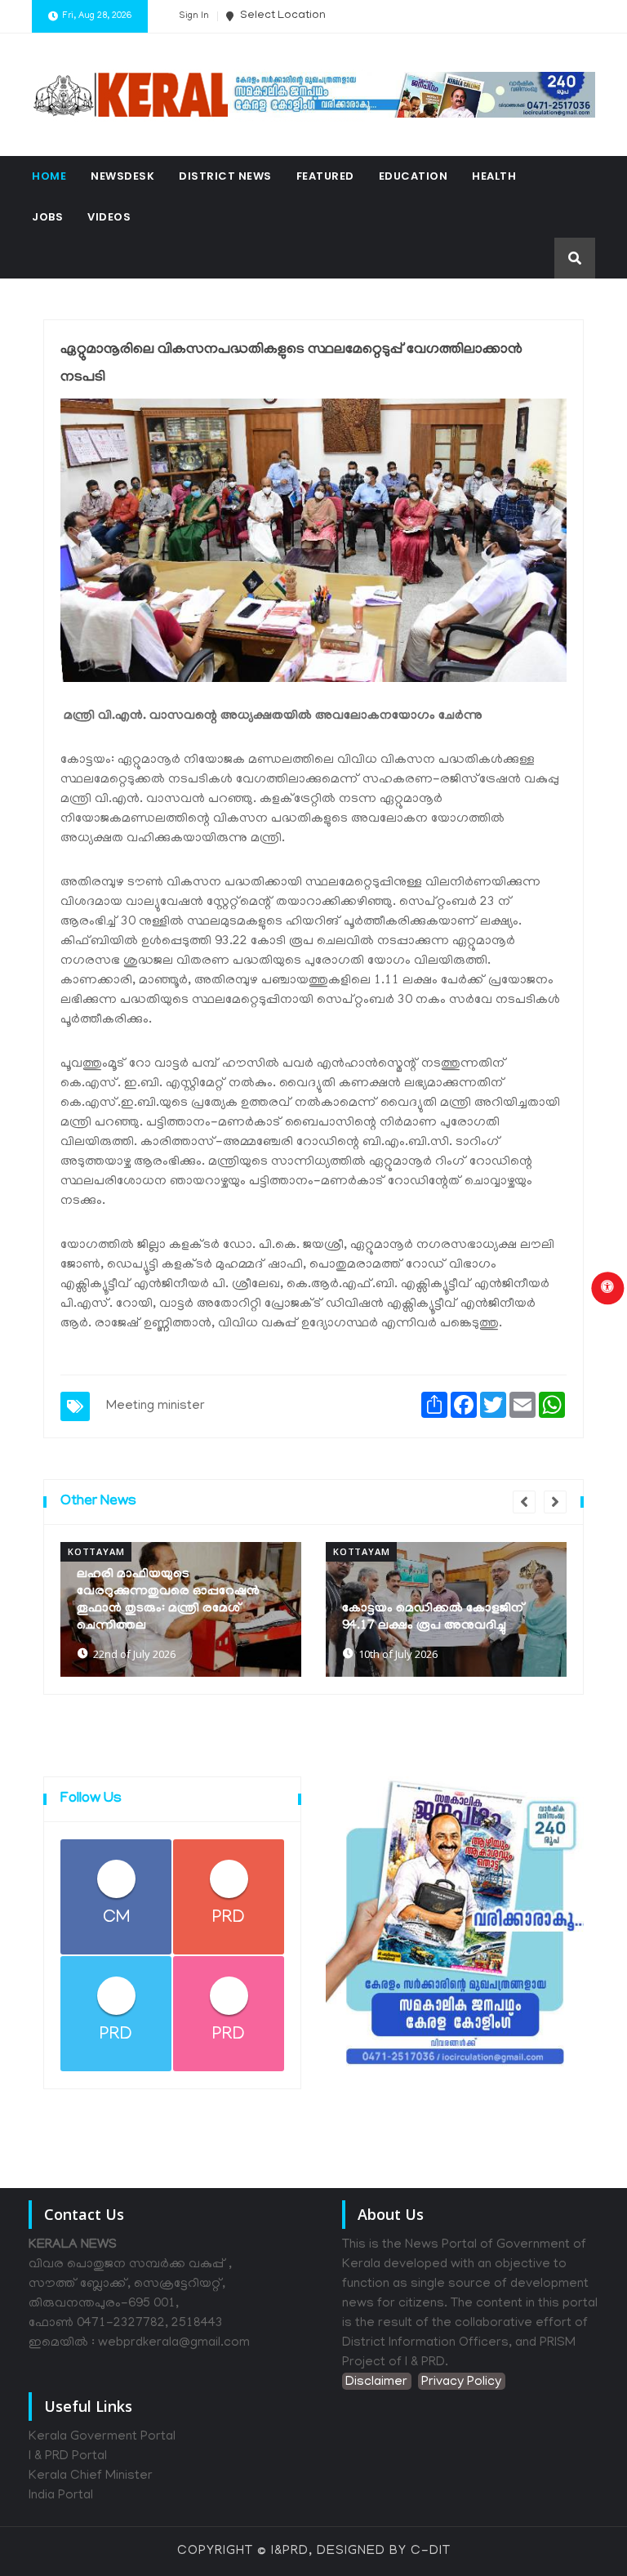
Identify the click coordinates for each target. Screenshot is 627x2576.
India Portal (61, 2496)
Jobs (47, 217)
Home (49, 176)
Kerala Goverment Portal (102, 2437)
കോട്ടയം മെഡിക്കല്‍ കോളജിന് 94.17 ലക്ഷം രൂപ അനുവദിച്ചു (434, 1618)
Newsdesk (122, 176)
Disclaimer (376, 2382)
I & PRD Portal (68, 2457)
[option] (181, 1609)
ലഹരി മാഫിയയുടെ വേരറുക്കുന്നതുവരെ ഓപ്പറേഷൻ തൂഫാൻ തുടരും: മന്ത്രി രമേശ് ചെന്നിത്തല (168, 1600)
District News (225, 176)
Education (414, 176)
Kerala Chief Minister (91, 2476)
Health (494, 176)
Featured (325, 176)
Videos (109, 217)
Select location (282, 16)
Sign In (194, 16)
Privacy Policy (461, 2382)
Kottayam (96, 1551)
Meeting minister (156, 1406)
